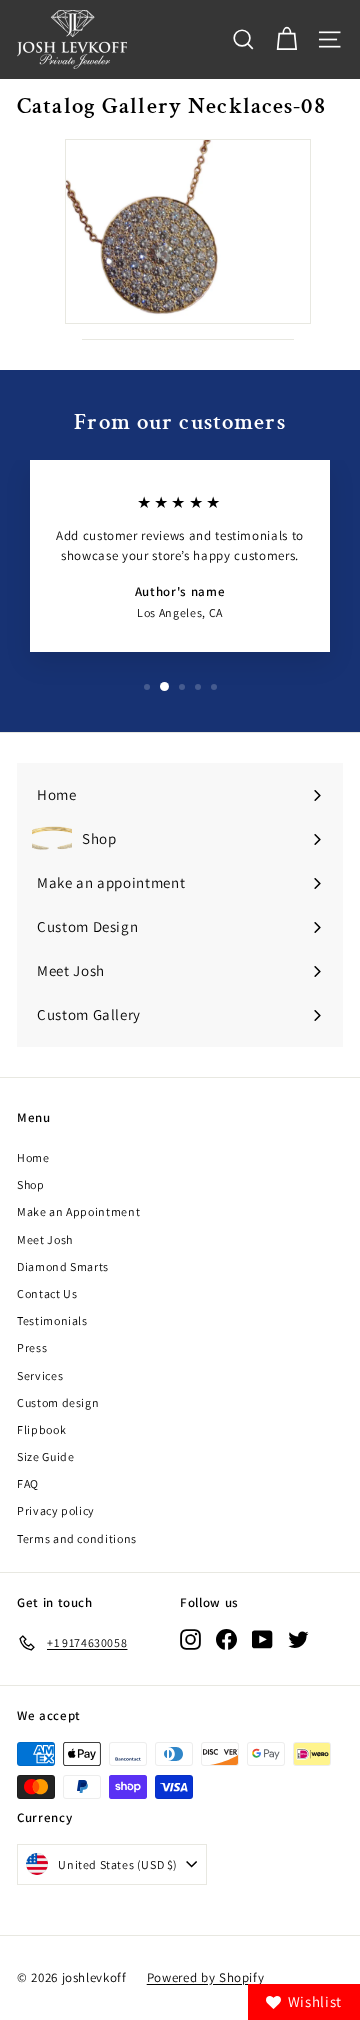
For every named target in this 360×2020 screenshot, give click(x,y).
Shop (31, 1184)
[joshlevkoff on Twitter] (298, 1640)
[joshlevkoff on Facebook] (226, 1640)
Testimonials (52, 1320)
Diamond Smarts (63, 1266)
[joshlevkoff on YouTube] (262, 1640)
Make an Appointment (78, 1211)
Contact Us (47, 1293)
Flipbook (41, 1429)
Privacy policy (56, 1510)
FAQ (28, 1483)
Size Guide (46, 1456)
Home (33, 1157)
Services (40, 1375)
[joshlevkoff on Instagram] (190, 1640)
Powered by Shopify (206, 1977)
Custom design (58, 1402)
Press (32, 1347)
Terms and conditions (77, 1538)
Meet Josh (45, 1239)
